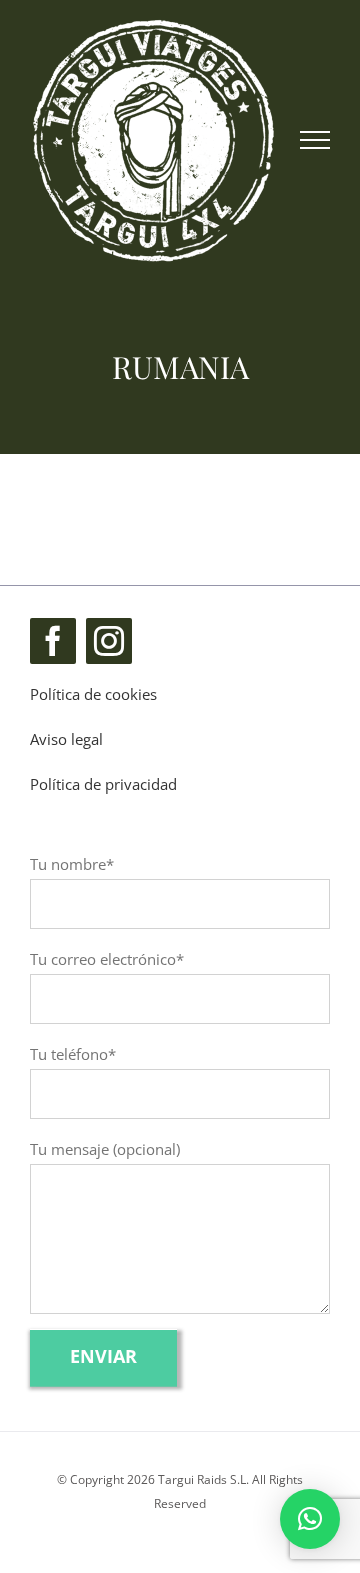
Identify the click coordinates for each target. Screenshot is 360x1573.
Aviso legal (66, 739)
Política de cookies (93, 694)
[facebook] (53, 641)
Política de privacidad (103, 784)
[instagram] (109, 641)
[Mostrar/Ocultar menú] (315, 140)
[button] (310, 1519)
